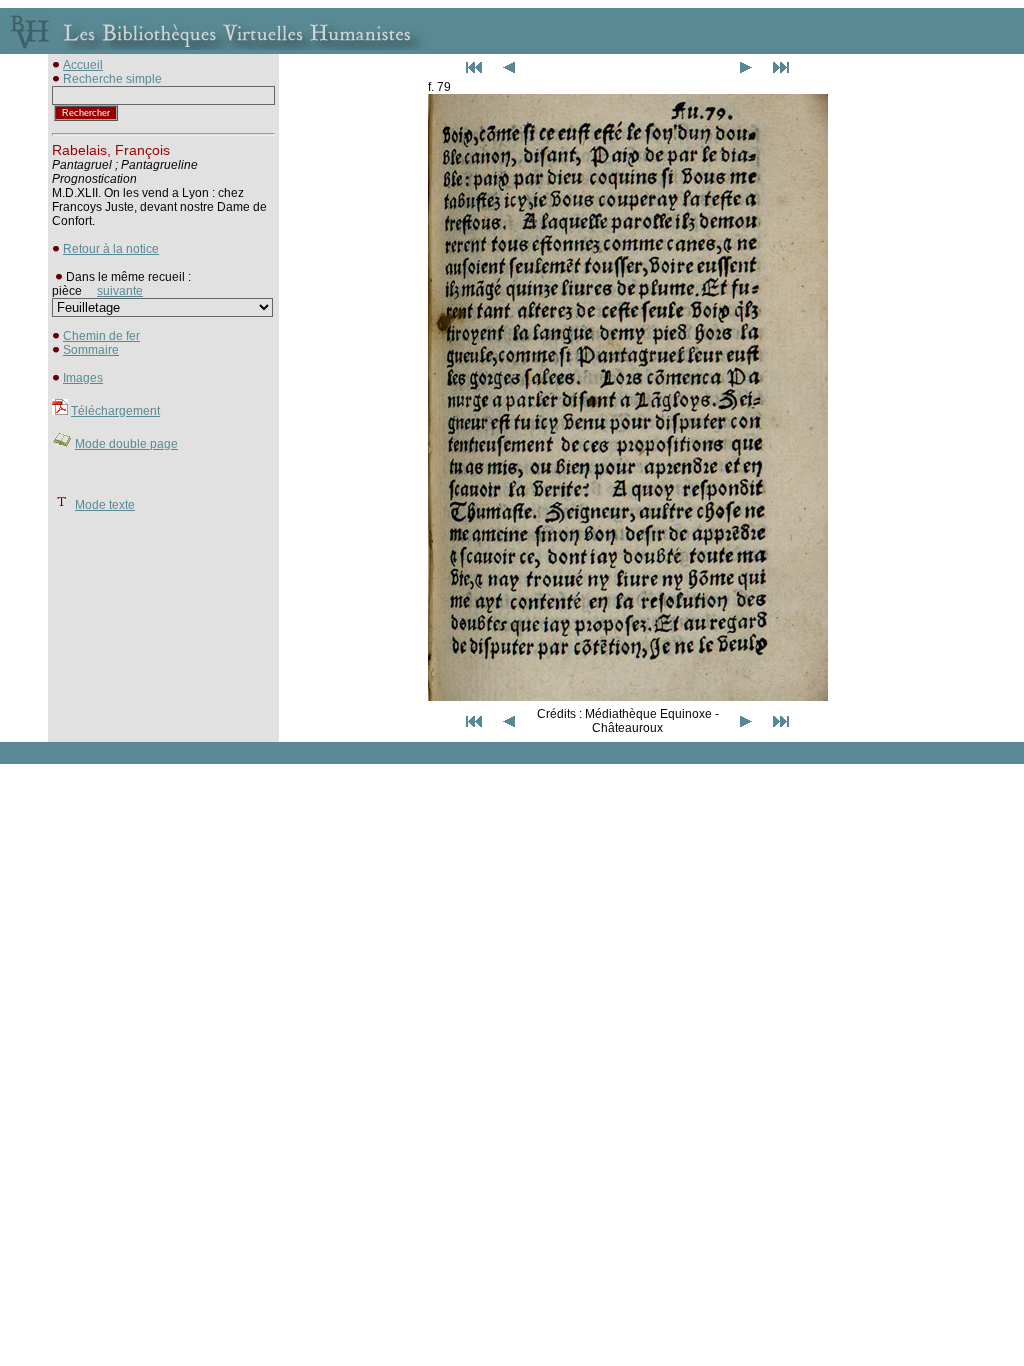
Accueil (83, 65)
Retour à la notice (111, 249)
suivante (120, 291)
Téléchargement (115, 411)
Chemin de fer (101, 336)
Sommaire (91, 350)
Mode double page (126, 444)
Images (83, 378)
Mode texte (105, 505)
